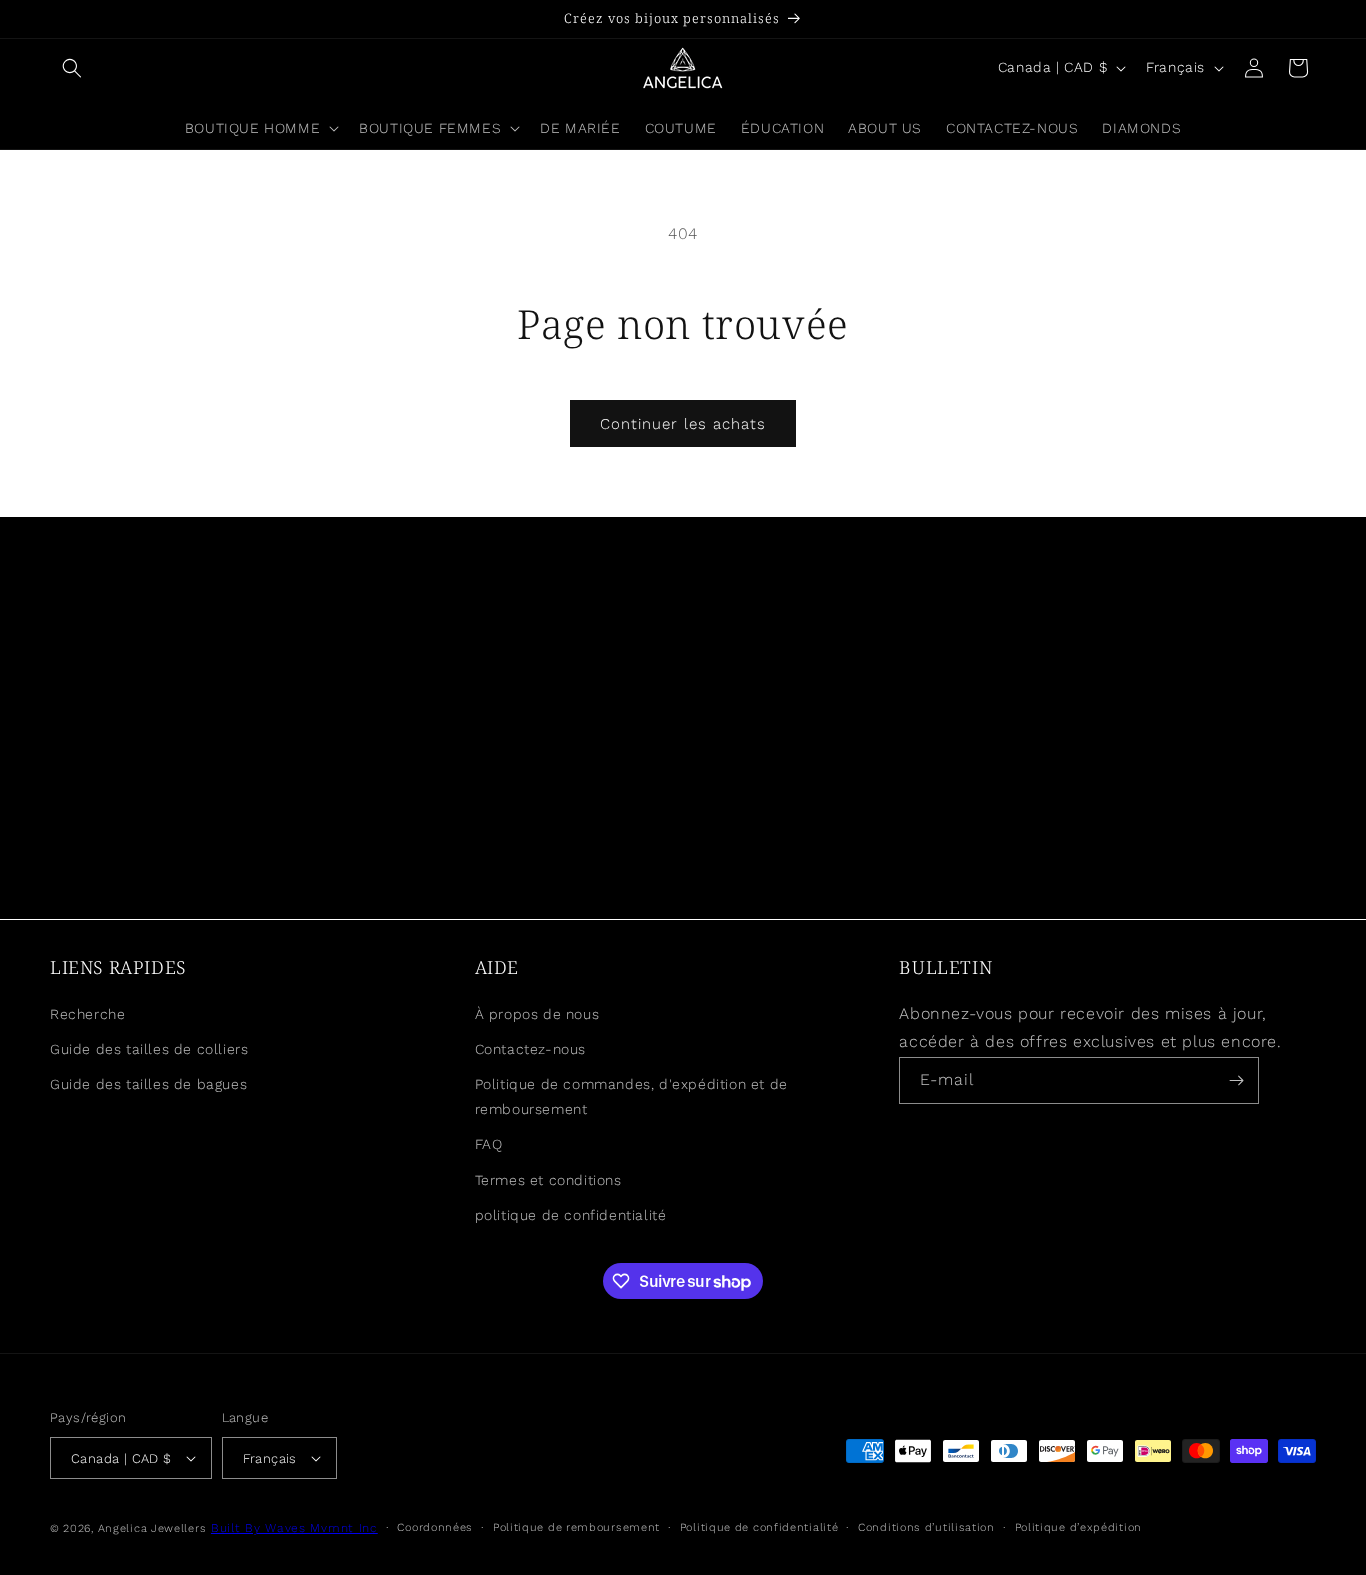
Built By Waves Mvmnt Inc (294, 1528)
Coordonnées (435, 1527)
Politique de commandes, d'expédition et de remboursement (631, 1096)
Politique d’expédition (1078, 1527)
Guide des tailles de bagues (148, 1084)
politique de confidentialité (571, 1215)
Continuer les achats (683, 424)
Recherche (87, 1014)
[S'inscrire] (1236, 1080)
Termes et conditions (548, 1180)
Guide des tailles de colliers (149, 1049)
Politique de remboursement (576, 1527)
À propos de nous (537, 1014)
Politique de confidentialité (759, 1527)
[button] (72, 68)
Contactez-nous (530, 1049)
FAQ (489, 1144)
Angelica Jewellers (152, 1528)
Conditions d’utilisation (926, 1527)
